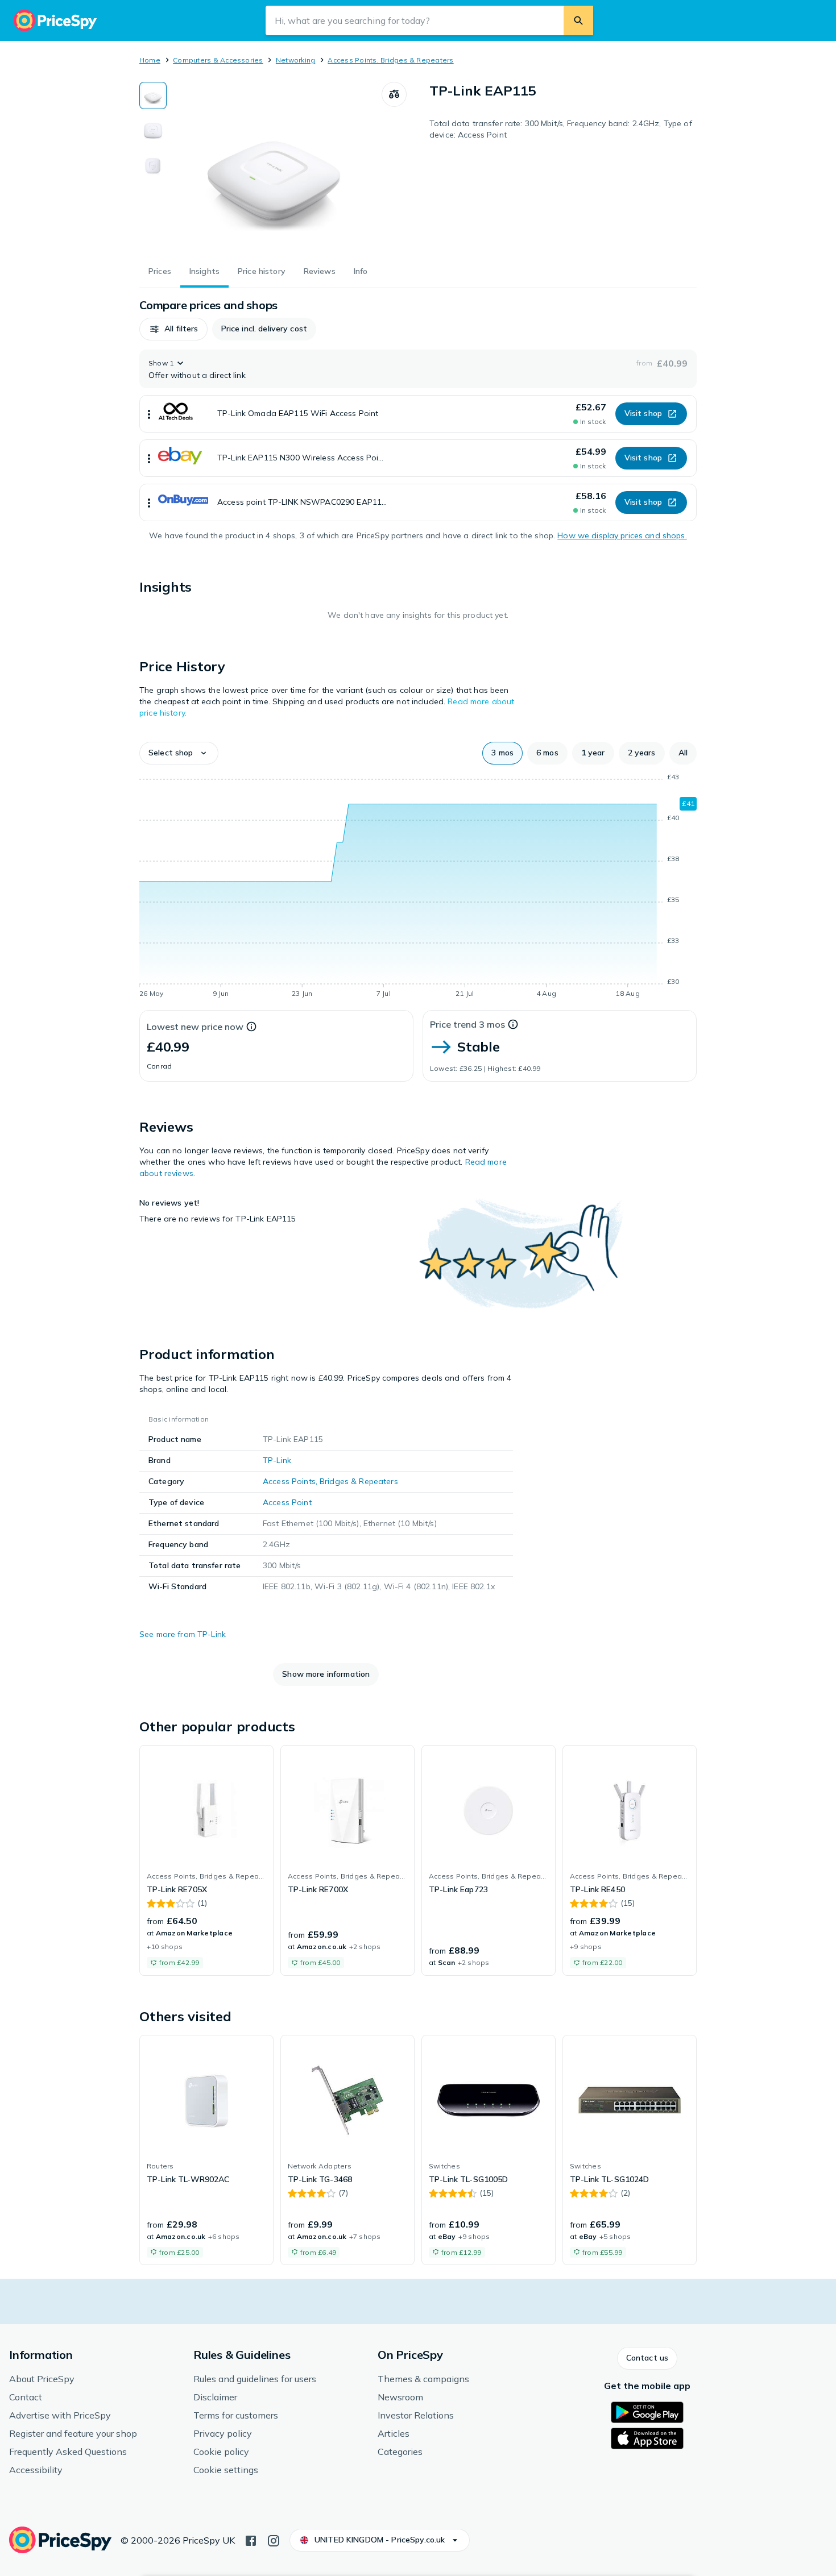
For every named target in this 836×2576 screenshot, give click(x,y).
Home (150, 60)
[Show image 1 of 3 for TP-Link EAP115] (153, 95)
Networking (295, 60)
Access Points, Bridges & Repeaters (390, 60)
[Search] (578, 20)
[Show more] (149, 414)
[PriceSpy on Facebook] (251, 2540)
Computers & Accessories (218, 60)
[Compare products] (394, 94)
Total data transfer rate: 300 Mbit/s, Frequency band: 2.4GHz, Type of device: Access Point (561, 129)
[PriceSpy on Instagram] (274, 2540)
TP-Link (277, 1460)
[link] (206, 1860)
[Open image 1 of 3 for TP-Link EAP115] (274, 167)
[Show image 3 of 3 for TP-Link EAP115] (153, 166)
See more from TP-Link (183, 1634)
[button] (173, 329)
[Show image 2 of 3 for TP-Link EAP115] (153, 131)
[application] (418, 887)
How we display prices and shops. (622, 535)
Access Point (287, 1502)
